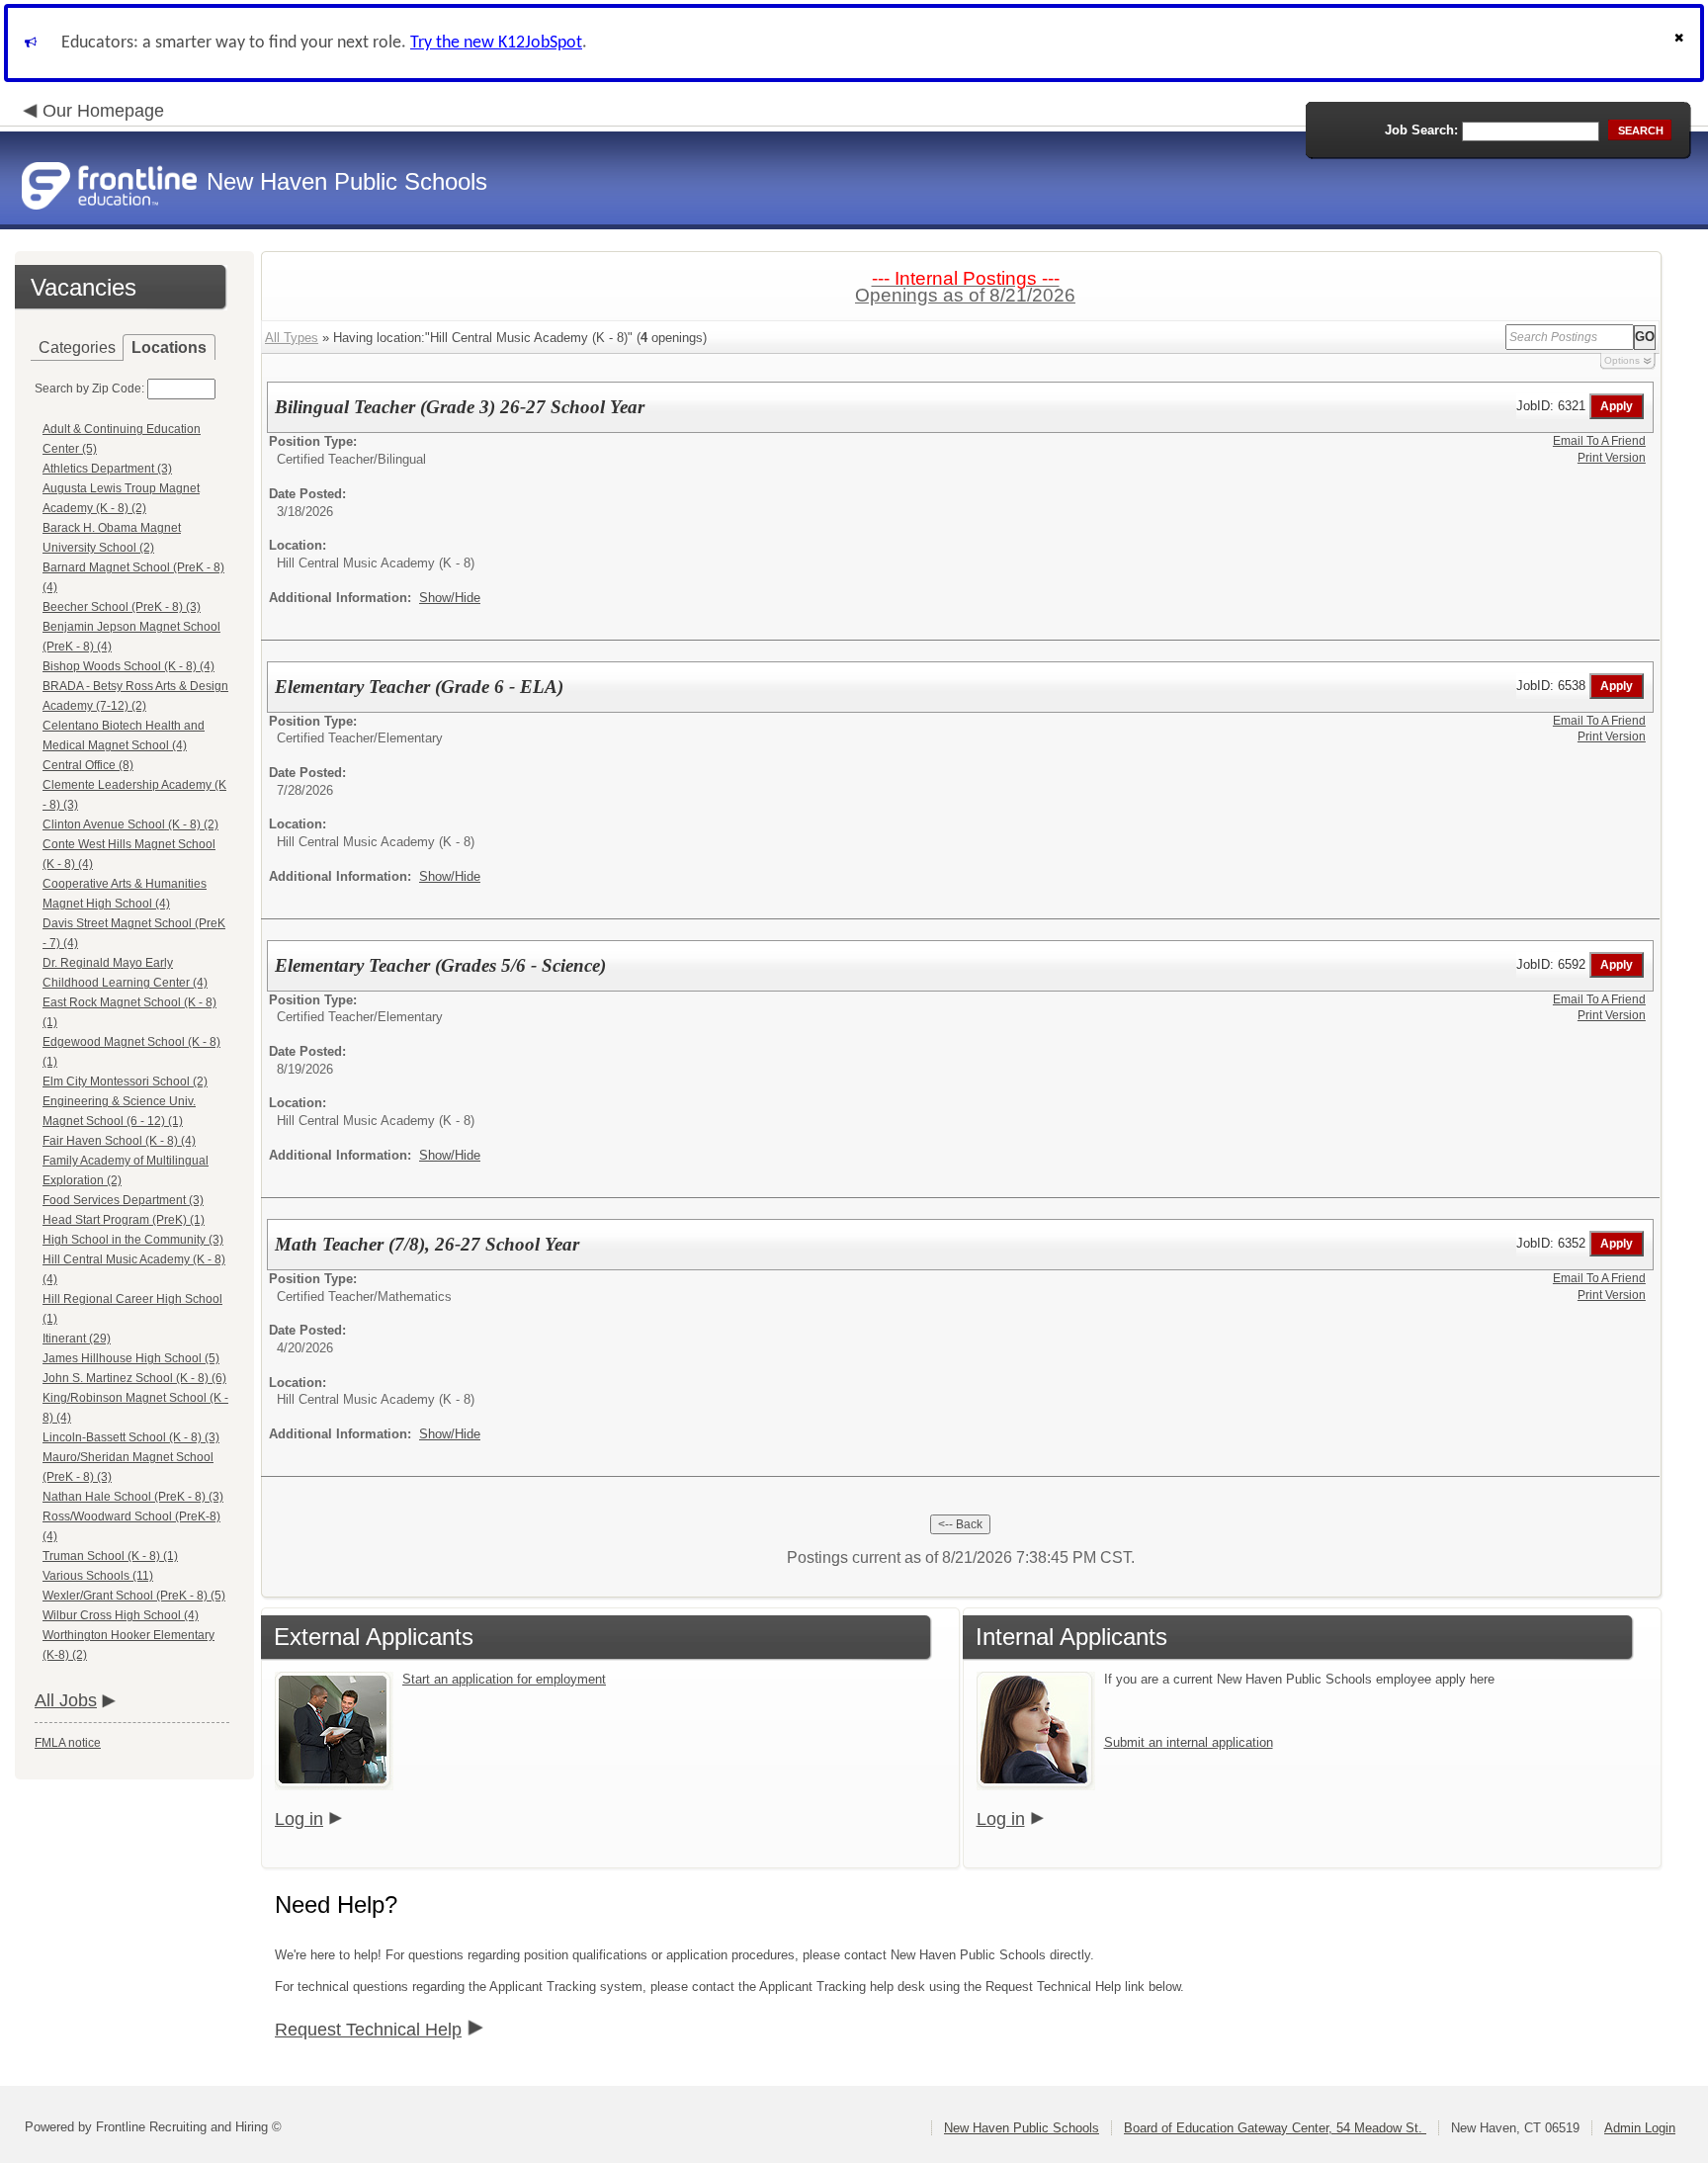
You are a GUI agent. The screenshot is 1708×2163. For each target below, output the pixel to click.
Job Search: (1421, 130)
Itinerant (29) (77, 1339)
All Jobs (66, 1700)
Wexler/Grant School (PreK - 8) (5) (134, 1596)
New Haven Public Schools (1022, 2128)
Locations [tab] (169, 347)
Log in (299, 1819)
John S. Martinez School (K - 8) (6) (134, 1378)
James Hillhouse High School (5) (131, 1358)
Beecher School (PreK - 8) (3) (122, 607)
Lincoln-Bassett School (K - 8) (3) (131, 1437)
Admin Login (1640, 2128)
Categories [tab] (77, 347)
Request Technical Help (368, 2030)
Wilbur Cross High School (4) (121, 1615)
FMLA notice (68, 1743)
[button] (1681, 43)
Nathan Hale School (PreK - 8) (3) (133, 1497)
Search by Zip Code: (89, 389)
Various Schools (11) (98, 1576)
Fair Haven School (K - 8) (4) (119, 1141)
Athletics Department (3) (107, 469)
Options (1622, 360)
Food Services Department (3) (123, 1200)
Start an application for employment (504, 1679)
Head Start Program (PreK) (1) (124, 1220)
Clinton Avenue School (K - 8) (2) (130, 824)
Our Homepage (103, 111)
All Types (292, 338)
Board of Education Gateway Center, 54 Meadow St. (1275, 2128)
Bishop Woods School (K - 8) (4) (128, 666)
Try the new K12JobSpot (496, 43)
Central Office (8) (88, 765)
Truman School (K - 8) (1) (110, 1556)
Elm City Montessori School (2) (125, 1081)
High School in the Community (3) (133, 1240)
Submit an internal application (1189, 1742)
